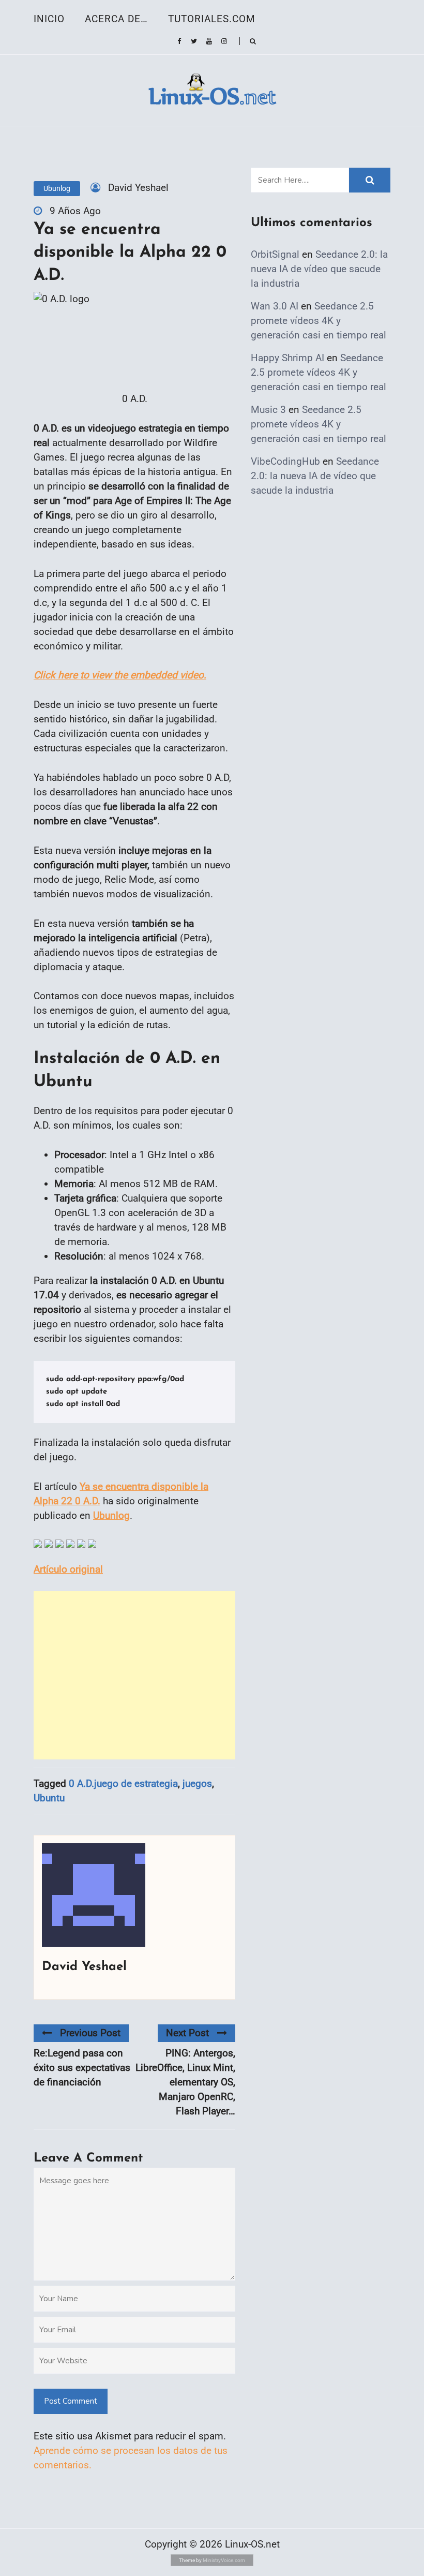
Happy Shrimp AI (287, 358)
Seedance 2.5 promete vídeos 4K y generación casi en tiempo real (319, 321)
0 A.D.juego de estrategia (123, 1783)
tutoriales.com (212, 19)
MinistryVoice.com (224, 2560)
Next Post (187, 2033)
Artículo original (68, 1569)
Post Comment (71, 2401)
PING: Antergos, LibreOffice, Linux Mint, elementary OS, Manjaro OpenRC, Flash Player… (185, 2082)
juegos (197, 1783)
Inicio (49, 19)
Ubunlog (57, 188)
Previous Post (90, 2033)
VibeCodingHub (285, 461)
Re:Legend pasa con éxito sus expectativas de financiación (82, 2068)
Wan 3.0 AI (275, 306)
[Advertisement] (134, 1675)
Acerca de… (116, 19)
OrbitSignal (275, 254)
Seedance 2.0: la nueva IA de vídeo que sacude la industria (319, 269)
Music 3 (268, 410)
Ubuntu (49, 1798)
